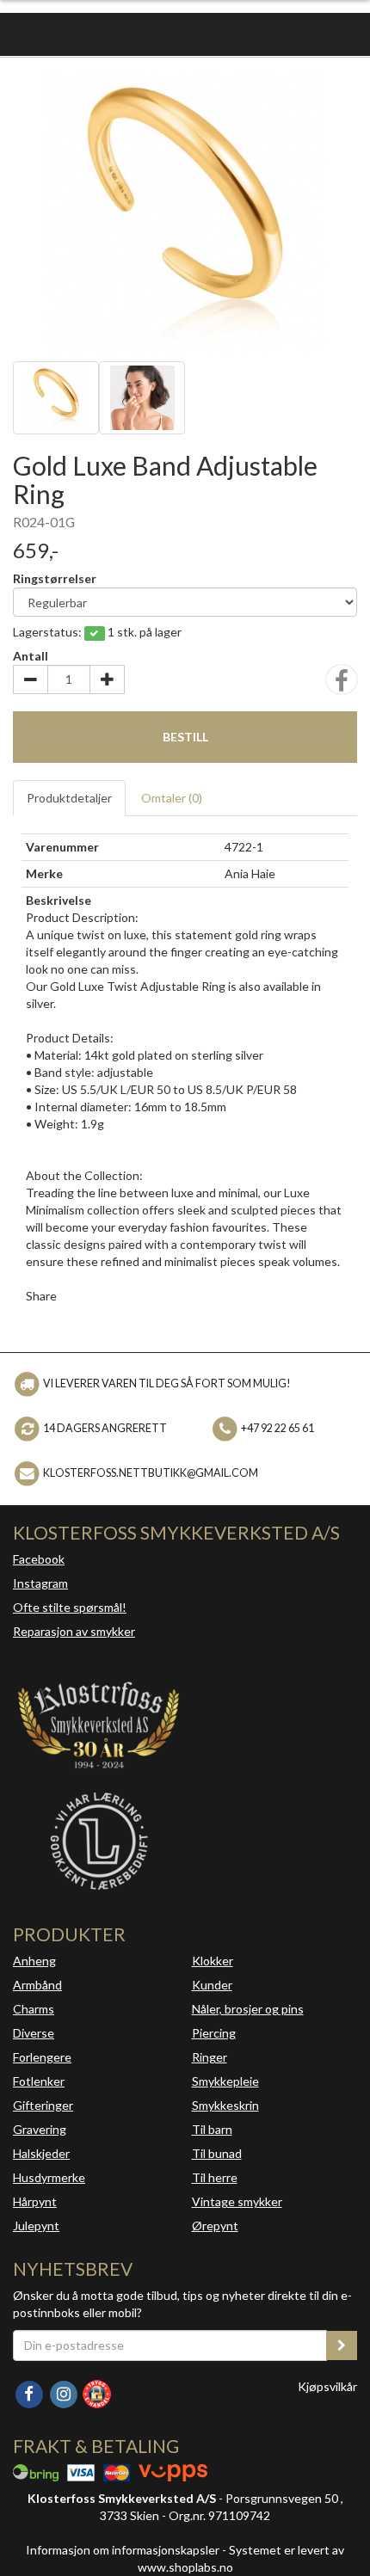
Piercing (214, 2033)
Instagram (40, 1583)
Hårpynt (35, 2201)
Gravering (40, 2129)
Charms (34, 2009)
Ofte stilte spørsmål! (70, 1607)
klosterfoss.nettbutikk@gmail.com (151, 1473)
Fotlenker (39, 2081)
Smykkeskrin (225, 2105)
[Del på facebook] (342, 685)
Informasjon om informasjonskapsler (123, 2550)
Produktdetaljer (69, 798)
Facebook (39, 1559)
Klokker (213, 1961)
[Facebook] (30, 2392)
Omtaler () (172, 798)
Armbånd (37, 1985)
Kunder (212, 1985)
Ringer (210, 2057)
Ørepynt (215, 2226)
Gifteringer (43, 2105)
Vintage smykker (237, 2201)
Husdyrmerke (49, 2177)
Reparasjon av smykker (74, 1631)
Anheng (34, 1961)
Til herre (215, 2177)
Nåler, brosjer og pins (248, 2009)
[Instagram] (65, 2392)
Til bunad (217, 2153)
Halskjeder (41, 2153)
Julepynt (36, 2226)
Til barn (212, 2129)
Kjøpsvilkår (327, 2386)
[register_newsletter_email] (342, 2345)
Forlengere (42, 2057)
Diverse (34, 2033)
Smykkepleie (225, 2081)
